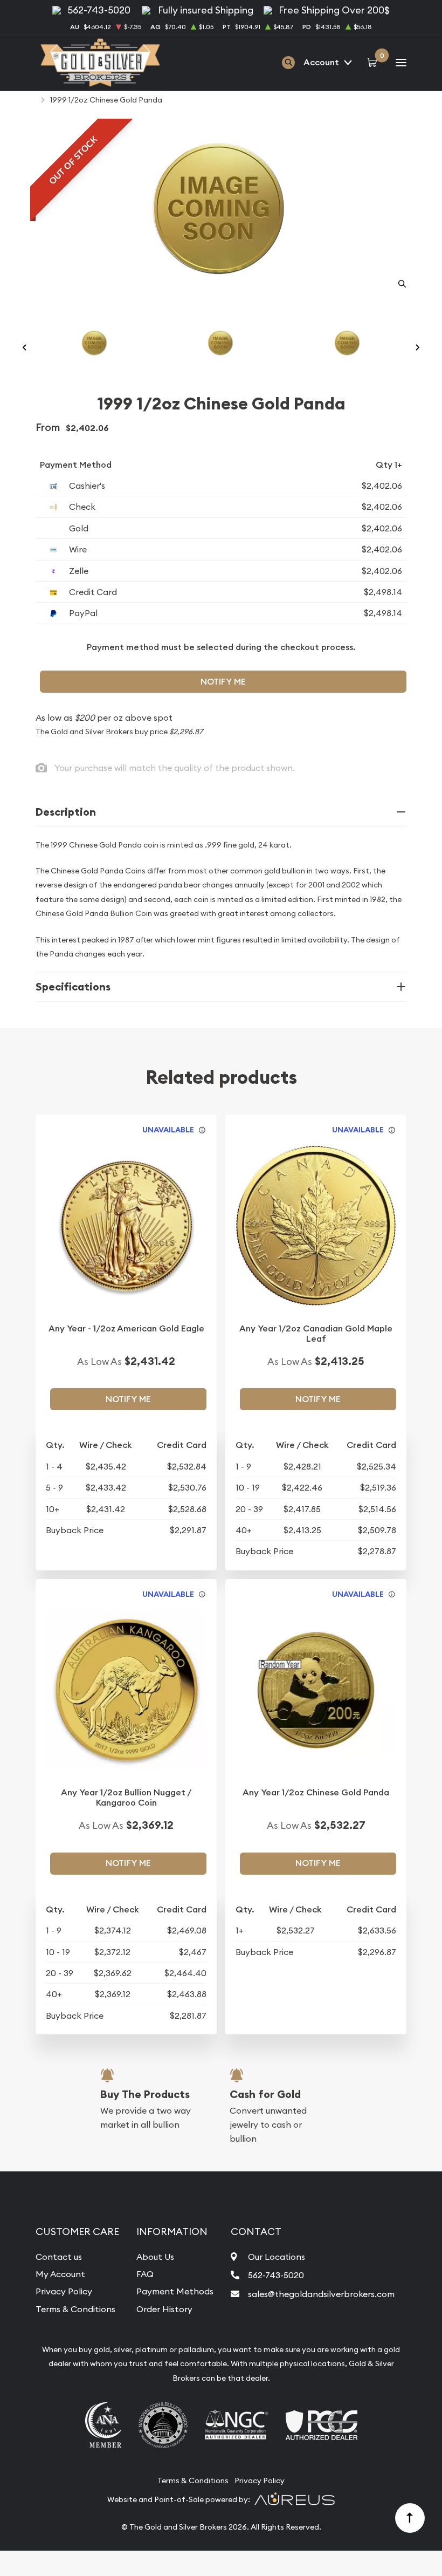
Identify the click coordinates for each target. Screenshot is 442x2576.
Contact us (59, 2257)
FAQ (145, 2274)
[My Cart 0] (374, 63)
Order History (164, 2309)
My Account (60, 2274)
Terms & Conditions (75, 2309)
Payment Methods (175, 2291)
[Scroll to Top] (410, 2518)
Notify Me (223, 682)
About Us (155, 2257)
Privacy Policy (64, 2291)
